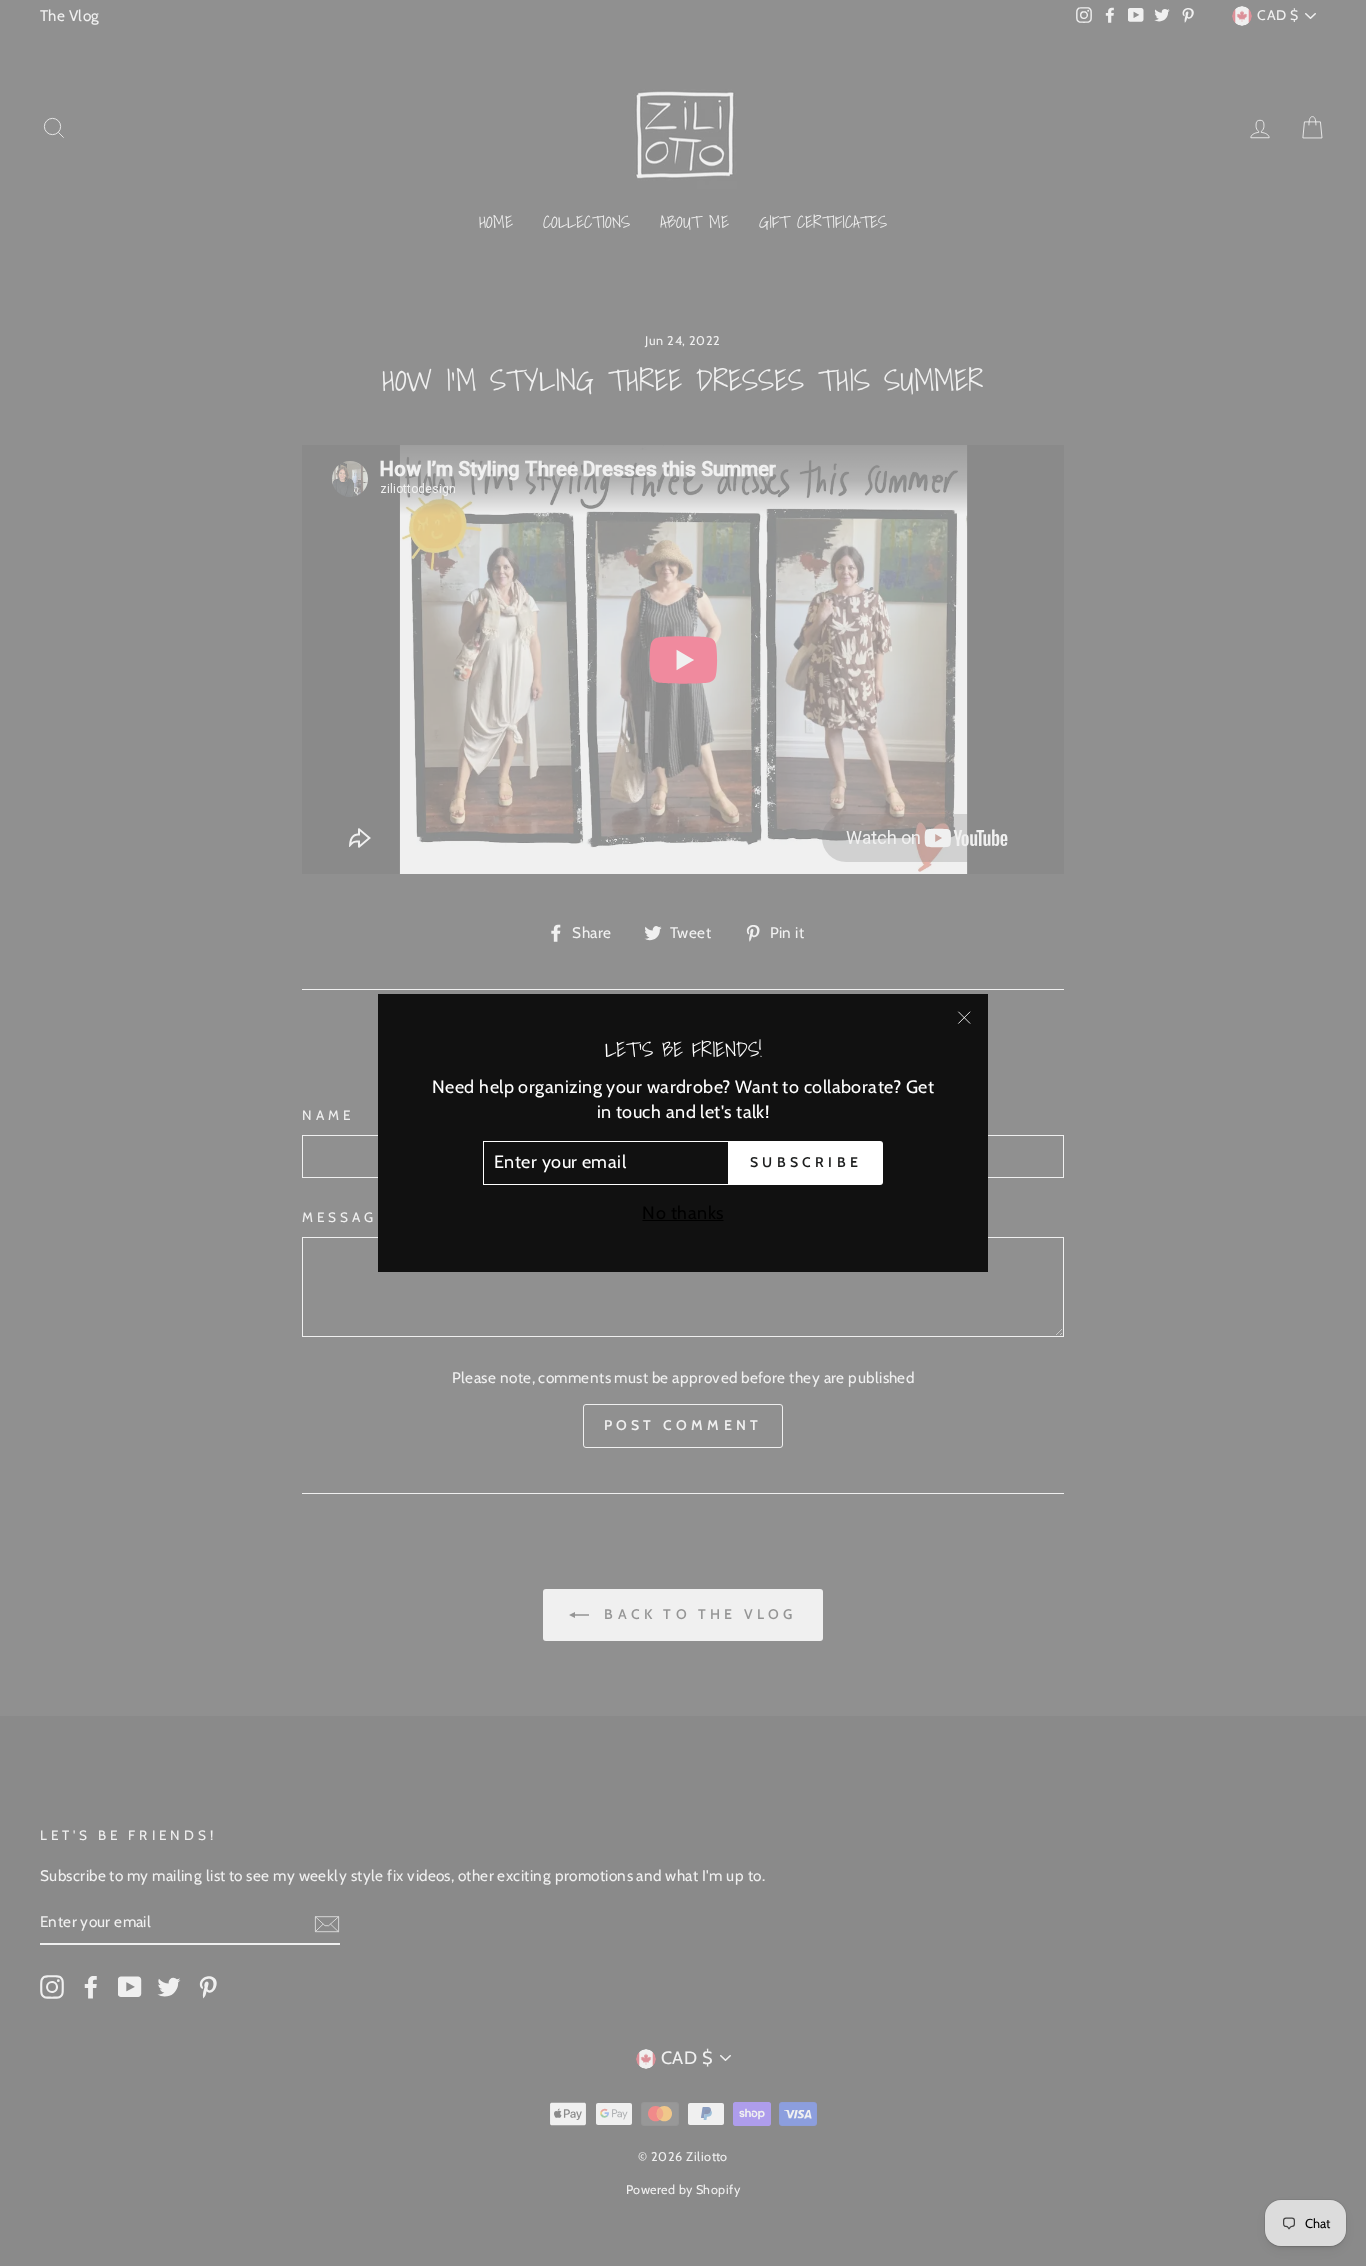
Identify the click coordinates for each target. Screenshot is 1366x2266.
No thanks (682, 1213)
